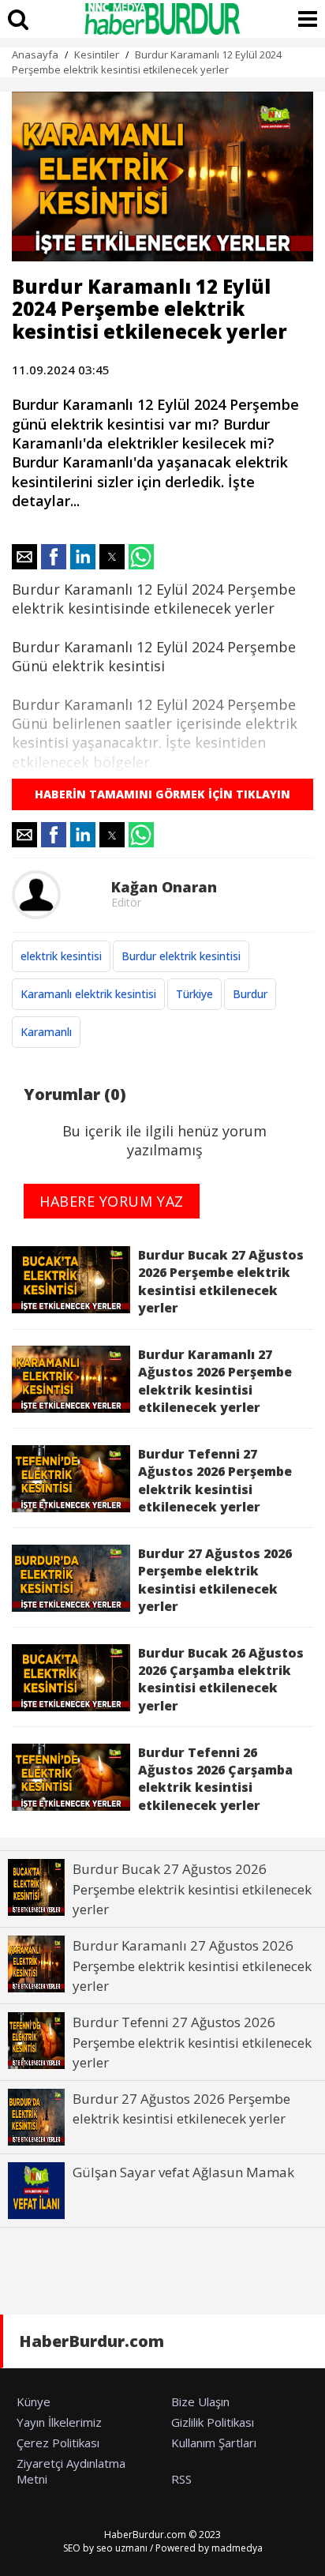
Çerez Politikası (58, 2443)
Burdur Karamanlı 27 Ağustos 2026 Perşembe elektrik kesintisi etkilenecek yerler (215, 1381)
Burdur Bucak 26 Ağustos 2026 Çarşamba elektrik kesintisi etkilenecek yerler (221, 1679)
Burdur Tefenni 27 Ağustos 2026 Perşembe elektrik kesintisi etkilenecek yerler (215, 1480)
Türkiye (194, 994)
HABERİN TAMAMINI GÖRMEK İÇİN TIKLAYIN (162, 794)
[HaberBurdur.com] (162, 19)
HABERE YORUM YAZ (112, 1201)
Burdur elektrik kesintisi (181, 956)
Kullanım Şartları (214, 2443)
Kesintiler (97, 54)
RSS (181, 2479)
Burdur (250, 994)
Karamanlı (46, 1032)
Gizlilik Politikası (213, 2422)
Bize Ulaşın (200, 2401)
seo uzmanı (122, 2548)
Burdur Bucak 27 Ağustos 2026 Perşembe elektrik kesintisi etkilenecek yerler (221, 1281)
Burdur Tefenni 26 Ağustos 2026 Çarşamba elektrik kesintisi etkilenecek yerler (215, 1779)
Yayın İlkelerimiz (59, 2422)
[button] (24, 557)
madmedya (237, 2548)
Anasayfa (35, 54)
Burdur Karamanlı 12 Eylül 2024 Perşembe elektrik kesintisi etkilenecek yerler (147, 62)
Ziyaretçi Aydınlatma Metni (71, 2471)
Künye (34, 2401)
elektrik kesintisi (61, 956)
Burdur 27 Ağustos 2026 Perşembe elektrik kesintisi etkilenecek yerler (215, 1580)
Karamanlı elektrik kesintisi (88, 994)
